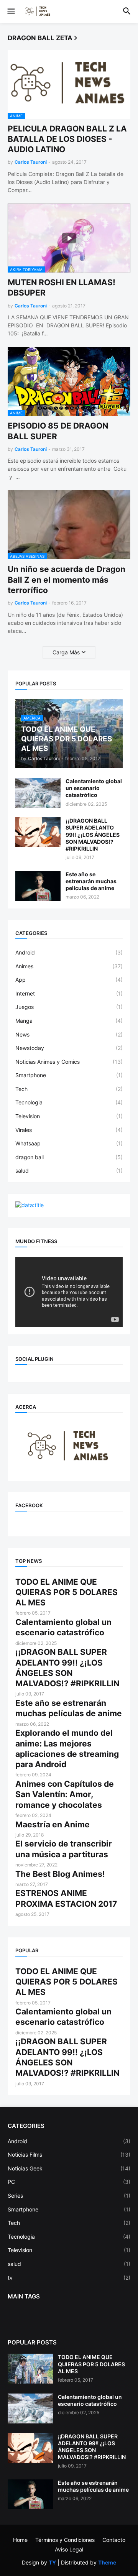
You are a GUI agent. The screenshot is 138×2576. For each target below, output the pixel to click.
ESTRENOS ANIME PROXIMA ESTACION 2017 (66, 1898)
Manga (69, 1021)
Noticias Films (69, 2155)
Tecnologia (69, 1102)
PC (69, 2182)
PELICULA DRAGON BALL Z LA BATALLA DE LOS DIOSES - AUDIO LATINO (67, 139)
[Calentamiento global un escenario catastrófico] (38, 793)
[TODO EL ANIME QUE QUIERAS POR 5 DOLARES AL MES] (30, 2369)
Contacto (114, 2540)
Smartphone (69, 1075)
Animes (69, 966)
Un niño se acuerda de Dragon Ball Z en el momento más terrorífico (67, 580)
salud (69, 1171)
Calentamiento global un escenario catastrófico (94, 788)
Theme (107, 2562)
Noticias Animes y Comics (69, 1062)
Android (69, 952)
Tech (69, 1089)
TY (52, 2562)
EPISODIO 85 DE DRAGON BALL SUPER (58, 431)
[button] (11, 11)
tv (69, 2278)
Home (20, 2540)
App (69, 980)
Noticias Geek (69, 2168)
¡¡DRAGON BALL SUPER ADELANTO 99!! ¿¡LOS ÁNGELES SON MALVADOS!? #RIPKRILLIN (93, 835)
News (69, 1034)
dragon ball (69, 1157)
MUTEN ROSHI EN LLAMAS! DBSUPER (62, 287)
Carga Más (66, 652)
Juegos (69, 1007)
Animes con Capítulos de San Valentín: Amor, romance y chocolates (65, 1794)
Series (69, 2196)
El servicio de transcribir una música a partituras (64, 1849)
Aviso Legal (69, 2549)
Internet (69, 993)
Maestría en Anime (53, 1824)
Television (69, 1116)
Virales (69, 1130)
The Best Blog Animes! (60, 1874)
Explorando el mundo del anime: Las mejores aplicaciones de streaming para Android (67, 1749)
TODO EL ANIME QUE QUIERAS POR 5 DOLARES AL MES (67, 1592)
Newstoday (69, 1048)
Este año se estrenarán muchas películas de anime (91, 881)
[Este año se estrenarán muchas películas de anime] (38, 886)
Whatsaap (69, 1143)
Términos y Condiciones (65, 2540)
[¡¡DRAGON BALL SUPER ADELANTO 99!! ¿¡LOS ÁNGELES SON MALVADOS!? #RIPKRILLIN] (38, 832)
